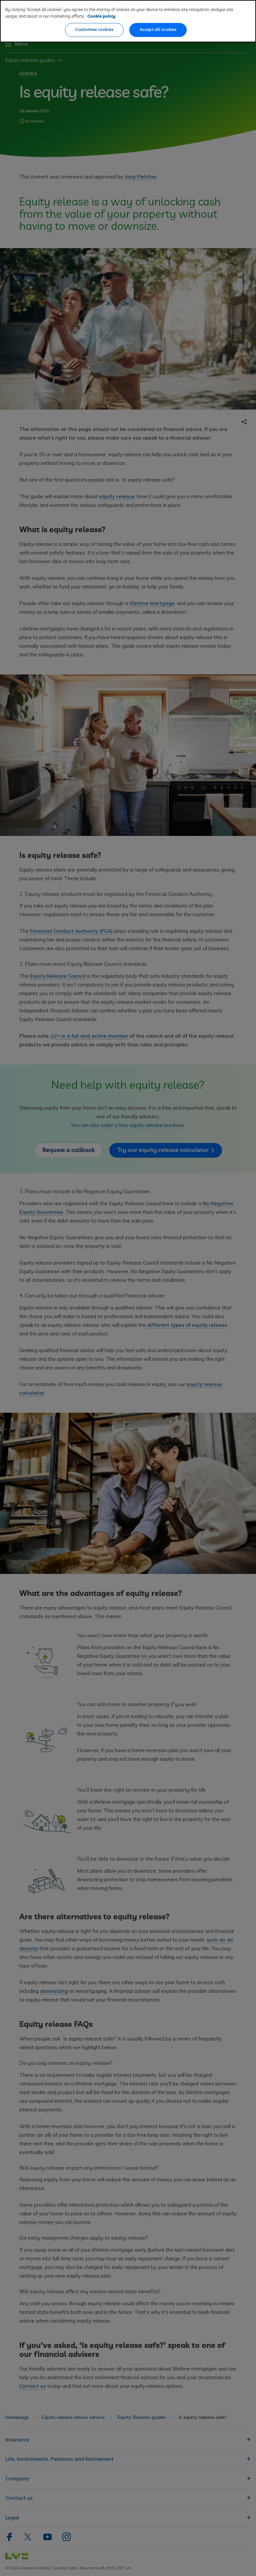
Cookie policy (101, 16)
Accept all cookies (158, 30)
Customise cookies (94, 30)
